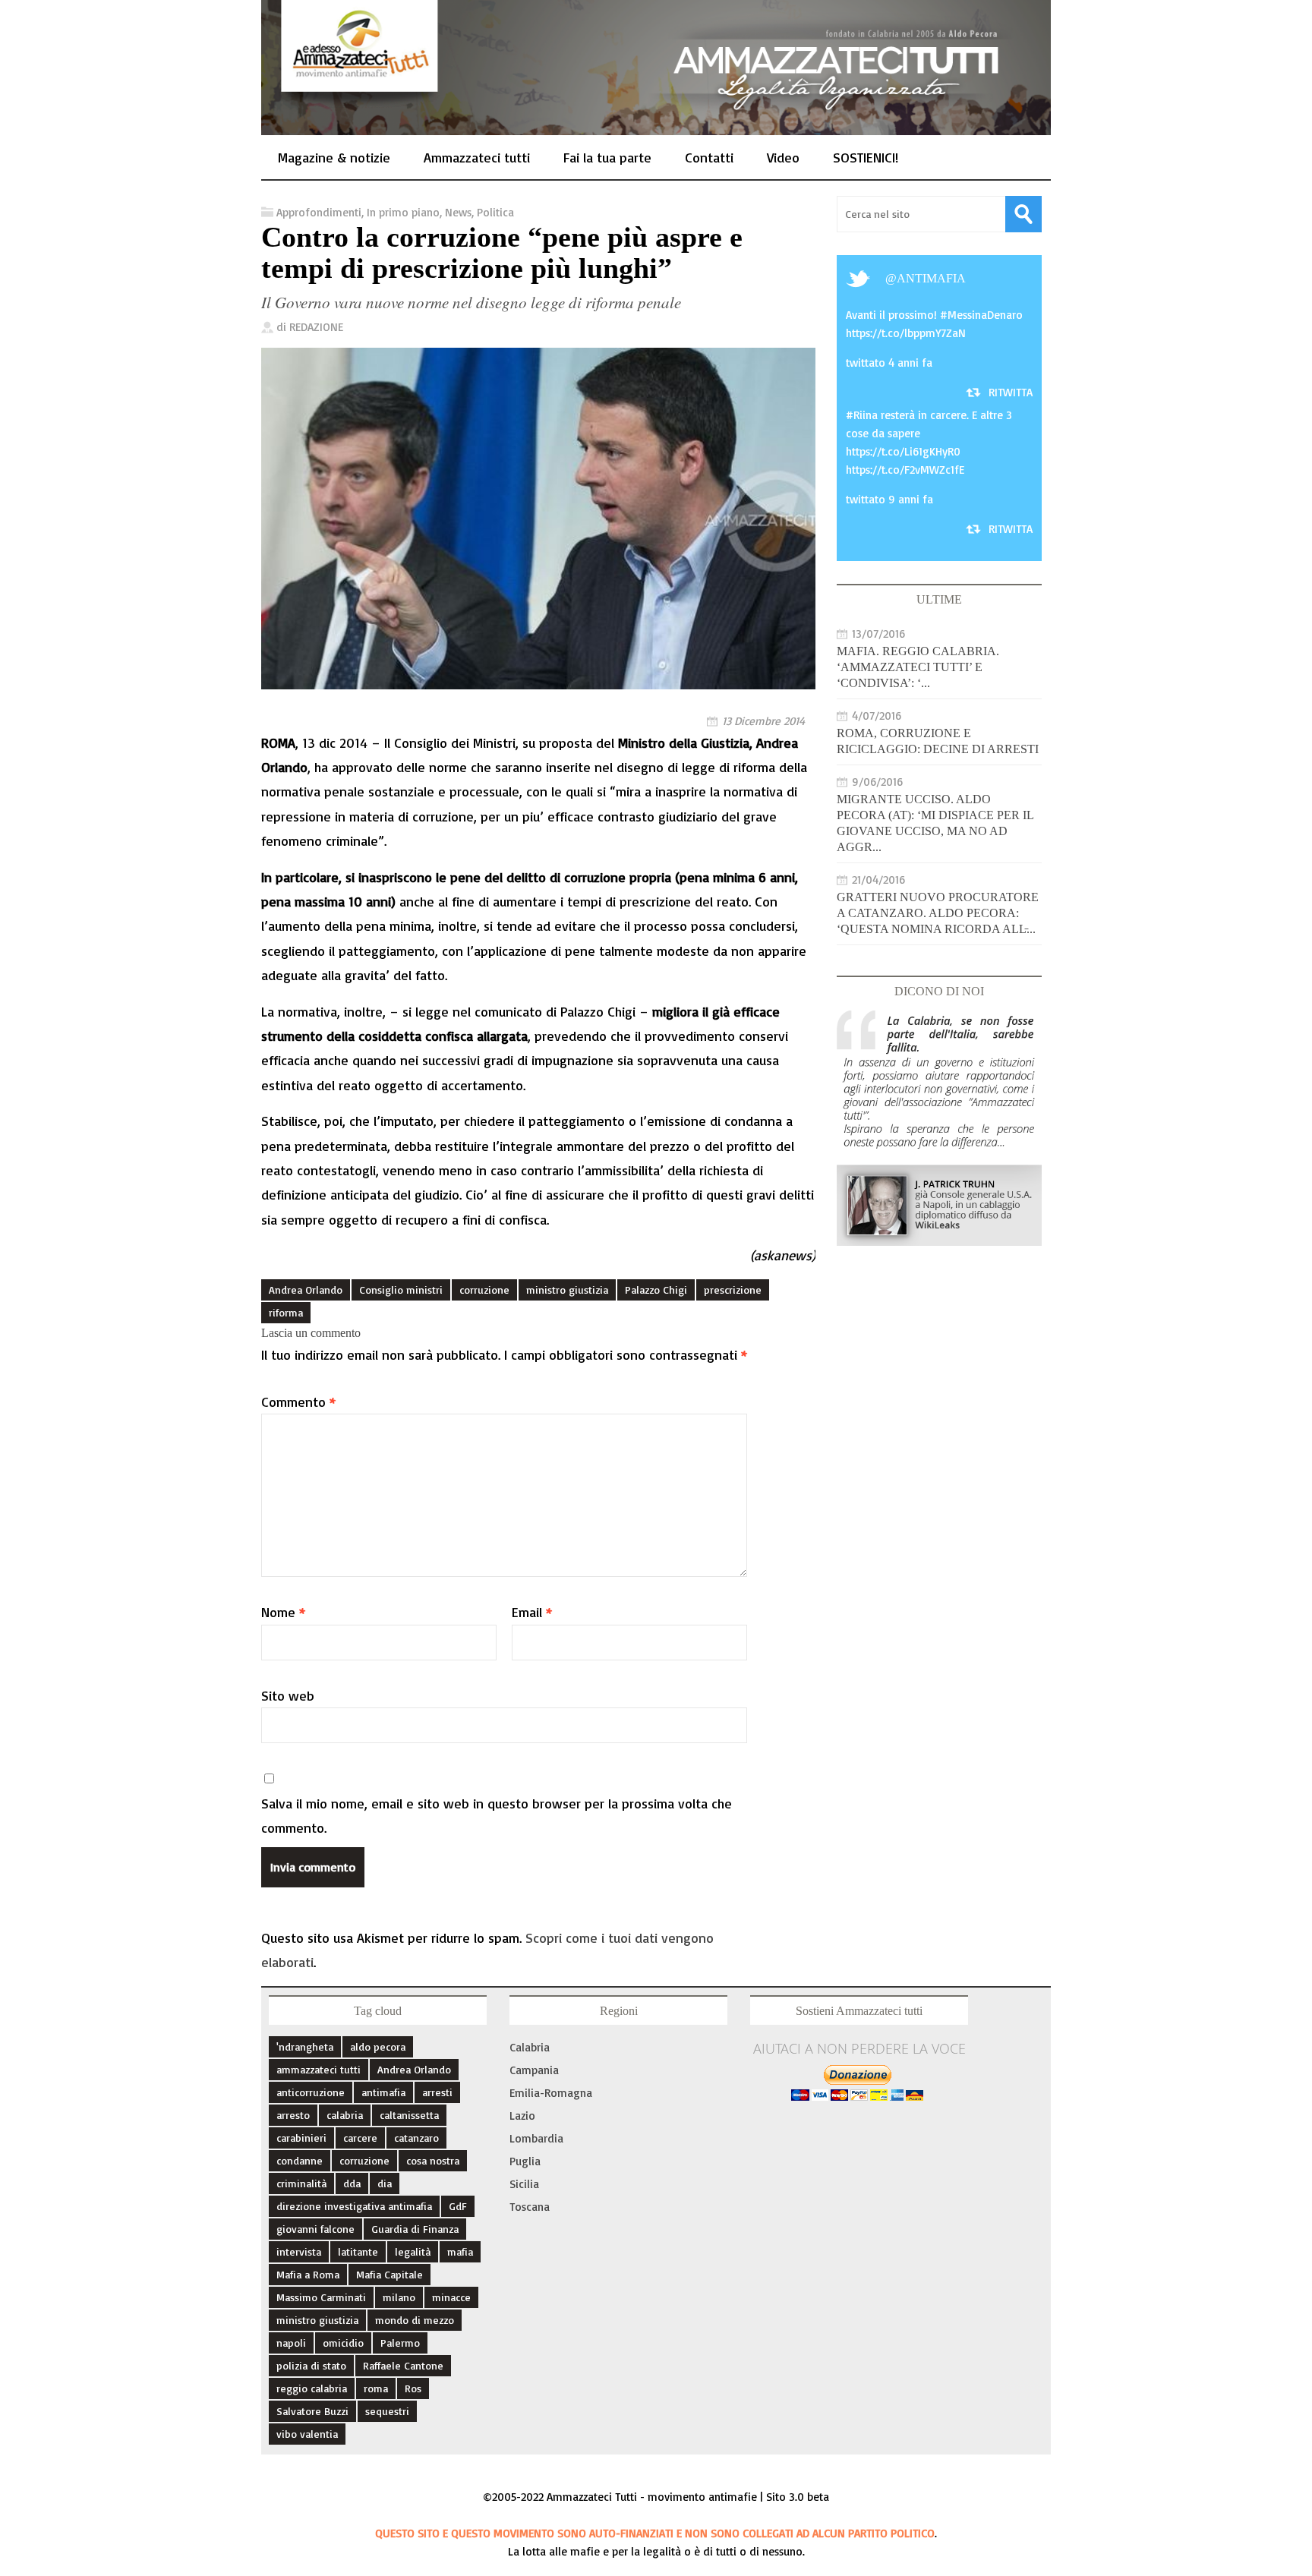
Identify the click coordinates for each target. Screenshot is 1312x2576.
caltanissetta (409, 2115)
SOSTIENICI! (866, 157)
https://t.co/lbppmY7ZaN (906, 333)
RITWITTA (1011, 392)
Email (532, 1612)
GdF (458, 2206)
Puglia (525, 2161)
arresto (293, 2115)
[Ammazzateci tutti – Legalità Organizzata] (656, 118)
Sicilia (524, 2184)
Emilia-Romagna (551, 2093)
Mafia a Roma (308, 2274)
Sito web (288, 1695)
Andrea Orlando (306, 1290)
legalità (413, 2251)
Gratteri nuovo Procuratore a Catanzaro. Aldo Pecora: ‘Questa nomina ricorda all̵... (938, 913)
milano (399, 2297)
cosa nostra (433, 2160)
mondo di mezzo (415, 2320)
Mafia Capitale (389, 2274)
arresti (437, 2092)
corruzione (484, 1290)
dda (352, 2183)
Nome (283, 1612)
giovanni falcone (315, 2229)
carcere (360, 2138)
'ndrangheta (305, 2046)
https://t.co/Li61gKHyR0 (903, 451)
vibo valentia (307, 2434)
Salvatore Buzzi (312, 2411)
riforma (286, 1312)
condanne (300, 2160)
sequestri (387, 2411)
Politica (495, 212)
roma (376, 2388)
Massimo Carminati (321, 2297)
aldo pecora (378, 2046)
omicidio (343, 2343)
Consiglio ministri (401, 1290)
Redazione (316, 327)
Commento (298, 1402)
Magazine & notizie (334, 157)
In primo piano (403, 212)
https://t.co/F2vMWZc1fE (905, 470)
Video (783, 157)
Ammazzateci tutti (477, 157)
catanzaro (416, 2138)
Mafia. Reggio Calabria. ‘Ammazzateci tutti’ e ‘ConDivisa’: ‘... (918, 667)
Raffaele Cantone (403, 2365)
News (458, 212)
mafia (460, 2251)
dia (385, 2183)
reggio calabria (312, 2388)
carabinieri (301, 2138)
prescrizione (733, 1290)
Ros (413, 2388)
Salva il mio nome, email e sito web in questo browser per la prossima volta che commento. (497, 1815)
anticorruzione (311, 2092)
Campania (534, 2070)
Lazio (522, 2116)
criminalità (301, 2183)
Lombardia (536, 2138)
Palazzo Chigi (656, 1290)
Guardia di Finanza (415, 2229)
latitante (358, 2251)
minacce (451, 2297)
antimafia (931, 278)
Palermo (400, 2343)
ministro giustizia (567, 1290)
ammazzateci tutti (319, 2069)
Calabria (530, 2047)
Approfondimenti (319, 212)
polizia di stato (311, 2365)
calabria (345, 2115)
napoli (291, 2343)
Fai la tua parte (607, 157)
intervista (299, 2251)
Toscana (530, 2207)
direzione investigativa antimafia (354, 2206)
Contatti (709, 157)
